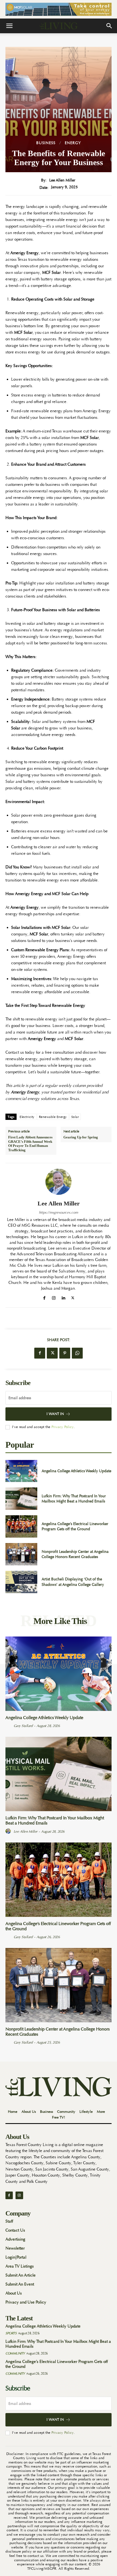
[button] (9, 26)
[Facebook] (44, 1297)
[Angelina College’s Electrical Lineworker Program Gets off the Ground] (21, 1526)
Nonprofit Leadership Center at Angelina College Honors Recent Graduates (75, 1554)
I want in (55, 1414)
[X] (73, 1297)
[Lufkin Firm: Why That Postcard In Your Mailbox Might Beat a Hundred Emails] (21, 1499)
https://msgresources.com (59, 1212)
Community (15, 2353)
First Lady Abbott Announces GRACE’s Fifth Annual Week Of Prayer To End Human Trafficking (30, 1144)
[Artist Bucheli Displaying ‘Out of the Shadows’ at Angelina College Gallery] (21, 1582)
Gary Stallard (23, 1726)
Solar (75, 1117)
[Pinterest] (65, 1353)
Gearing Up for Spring (81, 1137)
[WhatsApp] (77, 1353)
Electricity (27, 1117)
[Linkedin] (63, 1297)
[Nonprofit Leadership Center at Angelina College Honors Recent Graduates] (21, 1554)
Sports (11, 2333)
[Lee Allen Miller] (59, 1182)
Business (46, 143)
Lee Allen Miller (62, 180)
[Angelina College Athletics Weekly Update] (21, 1471)
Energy (73, 143)
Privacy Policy (63, 1427)
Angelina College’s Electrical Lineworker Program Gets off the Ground (75, 1526)
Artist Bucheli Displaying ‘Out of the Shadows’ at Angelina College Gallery (73, 1582)
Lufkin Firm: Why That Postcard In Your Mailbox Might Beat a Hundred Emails (74, 1499)
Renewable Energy (53, 1117)
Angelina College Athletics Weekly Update (76, 1471)
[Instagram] (54, 1297)
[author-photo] (9, 1726)
